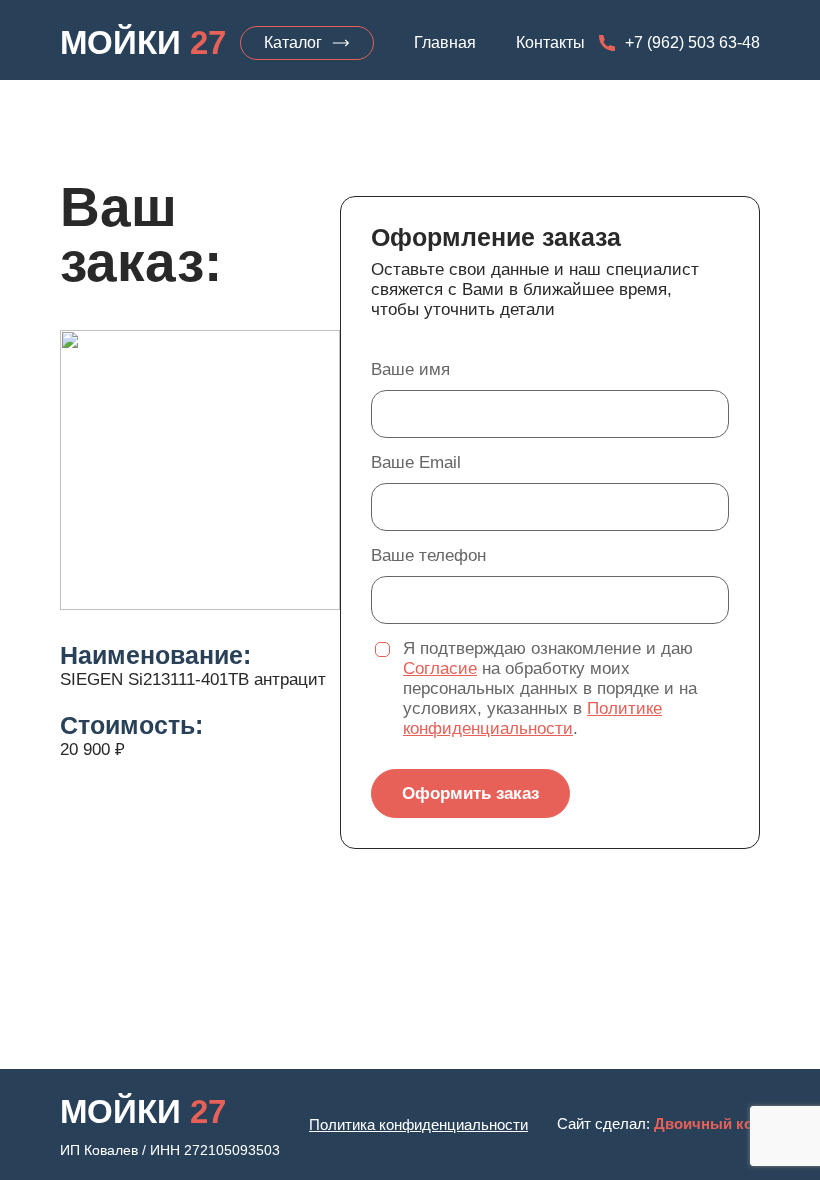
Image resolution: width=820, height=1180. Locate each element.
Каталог (293, 42)
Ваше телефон (428, 555)
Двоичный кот (707, 1123)
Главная (445, 43)
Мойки (143, 42)
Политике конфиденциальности (532, 718)
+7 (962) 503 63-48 (692, 43)
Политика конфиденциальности (418, 1124)
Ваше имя (410, 369)
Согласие (440, 668)
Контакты (550, 43)
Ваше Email (416, 462)
